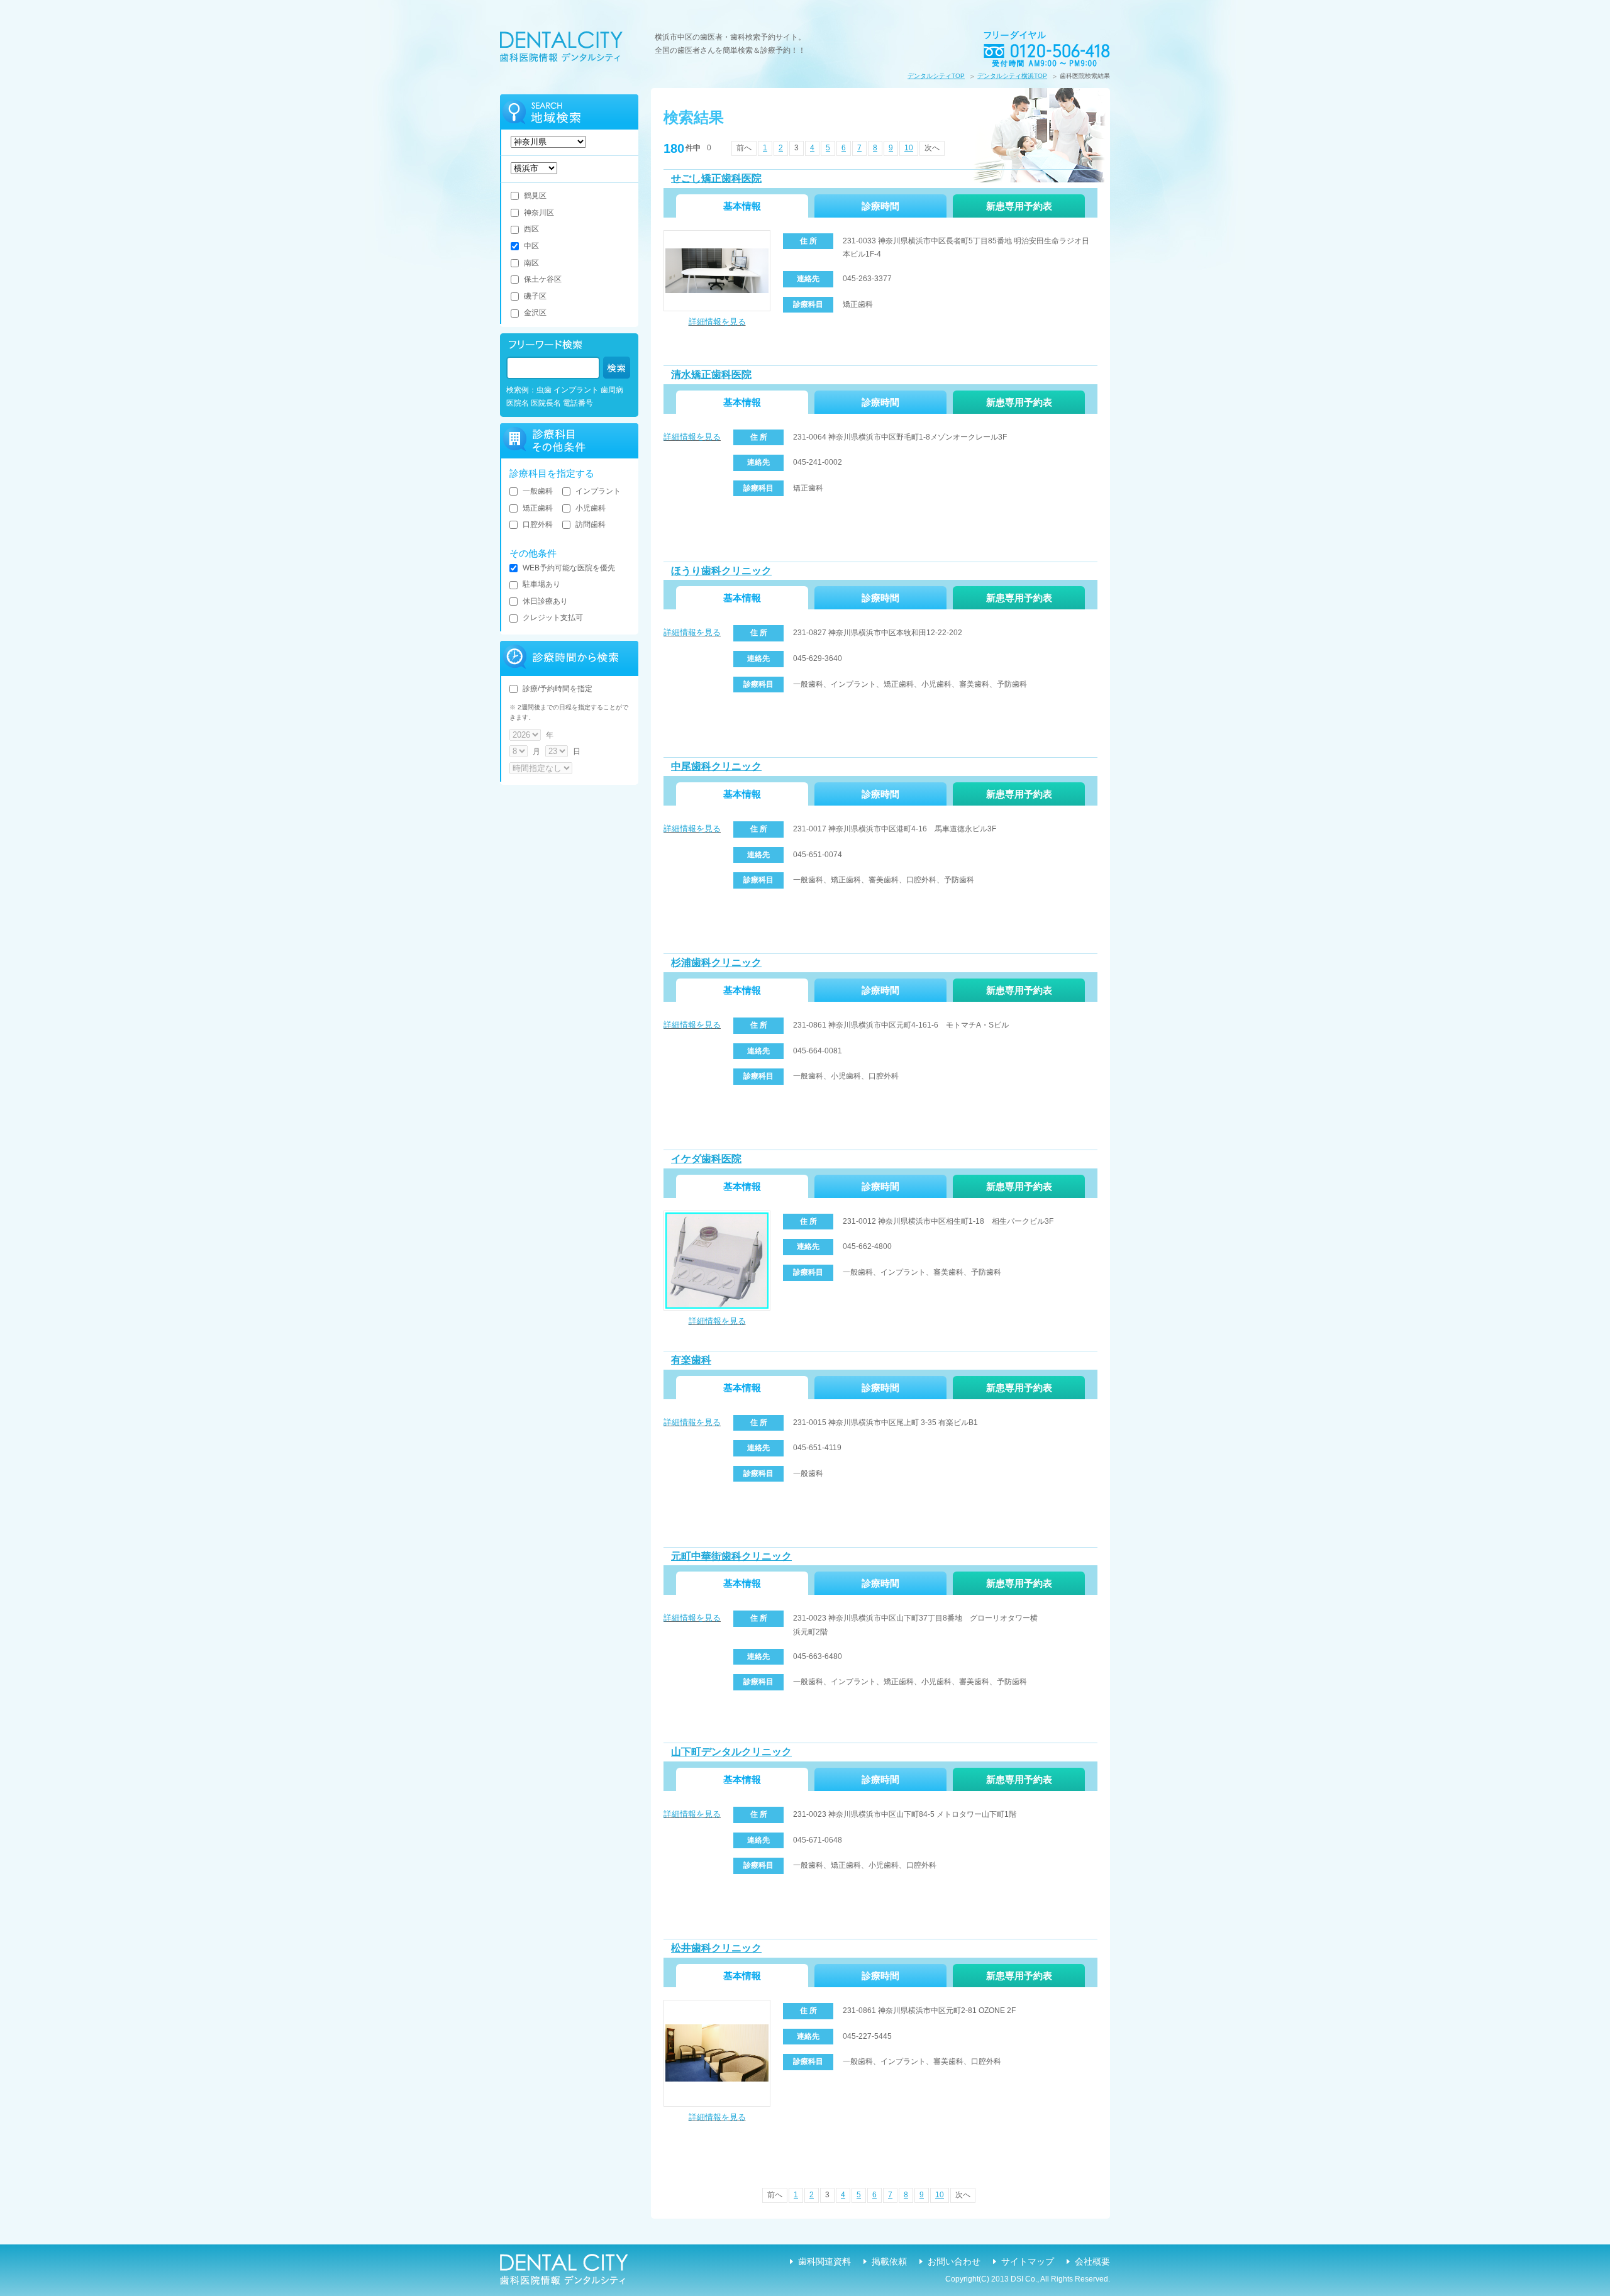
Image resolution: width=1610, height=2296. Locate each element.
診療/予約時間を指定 (558, 689)
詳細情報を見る (717, 322)
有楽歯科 (691, 1360)
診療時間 (880, 206)
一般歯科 (538, 491)
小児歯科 (591, 508)
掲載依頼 (889, 2261)
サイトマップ (1028, 2261)
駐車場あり (541, 584)
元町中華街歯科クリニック (731, 1556)
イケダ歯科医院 (706, 1159)
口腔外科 (538, 524)
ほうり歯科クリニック (721, 571)
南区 (531, 263)
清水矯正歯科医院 (711, 374)
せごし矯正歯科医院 (716, 178)
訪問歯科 (591, 524)
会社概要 (1092, 2261)
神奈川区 (539, 213)
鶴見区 (535, 196)
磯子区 (535, 296)
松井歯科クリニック (716, 1948)
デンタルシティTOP (936, 76)
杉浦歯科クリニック (716, 962)
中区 (531, 246)
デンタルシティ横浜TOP (1012, 76)
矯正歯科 (538, 508)
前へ (744, 148)
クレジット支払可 (553, 618)
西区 (531, 229)
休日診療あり (545, 601)
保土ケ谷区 (543, 279)
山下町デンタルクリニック (731, 1752)
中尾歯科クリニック (716, 766)
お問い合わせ (954, 2261)
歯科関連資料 (824, 2261)
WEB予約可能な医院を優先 (569, 568)
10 (909, 148)
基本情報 (742, 206)
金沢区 (535, 313)
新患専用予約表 (1019, 206)
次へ (932, 148)
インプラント (598, 491)
